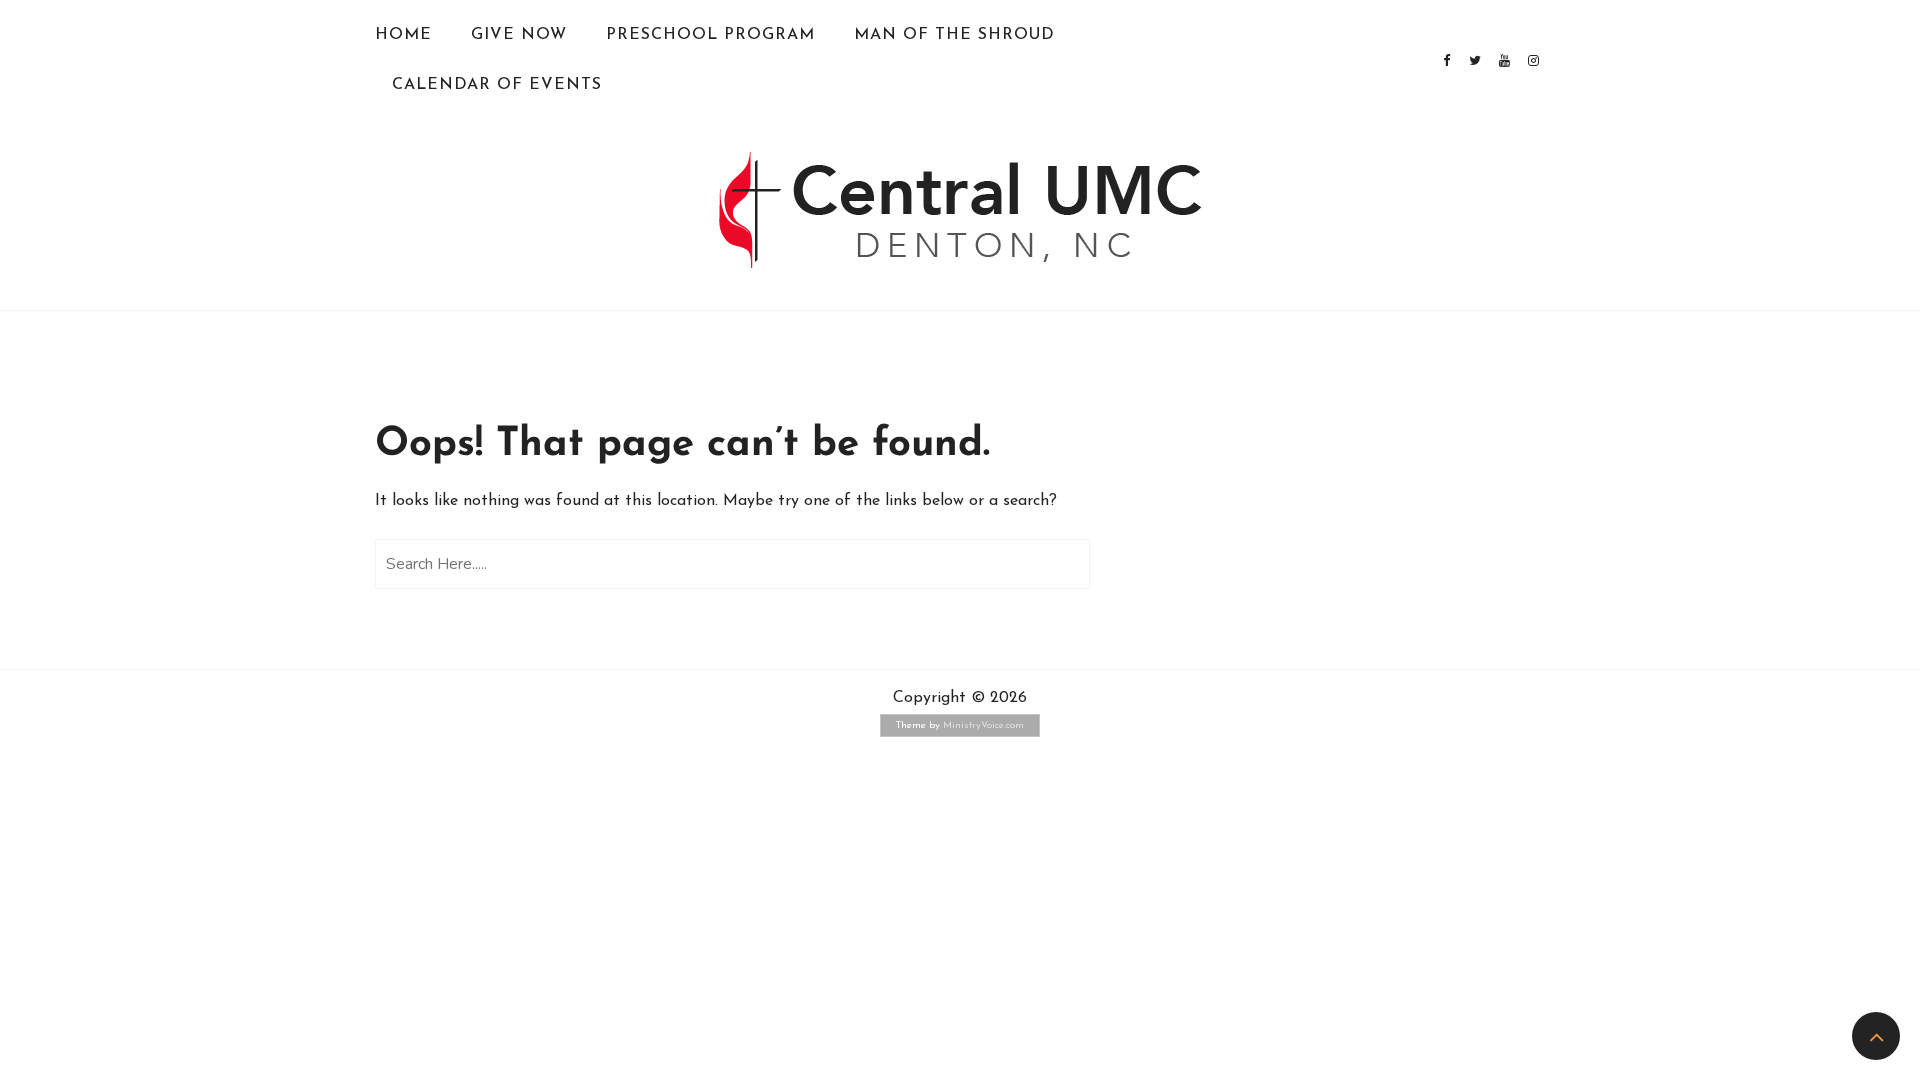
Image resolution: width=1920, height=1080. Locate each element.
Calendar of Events (497, 85)
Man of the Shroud (954, 35)
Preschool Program (710, 35)
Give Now (519, 35)
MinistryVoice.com (983, 725)
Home (403, 35)
